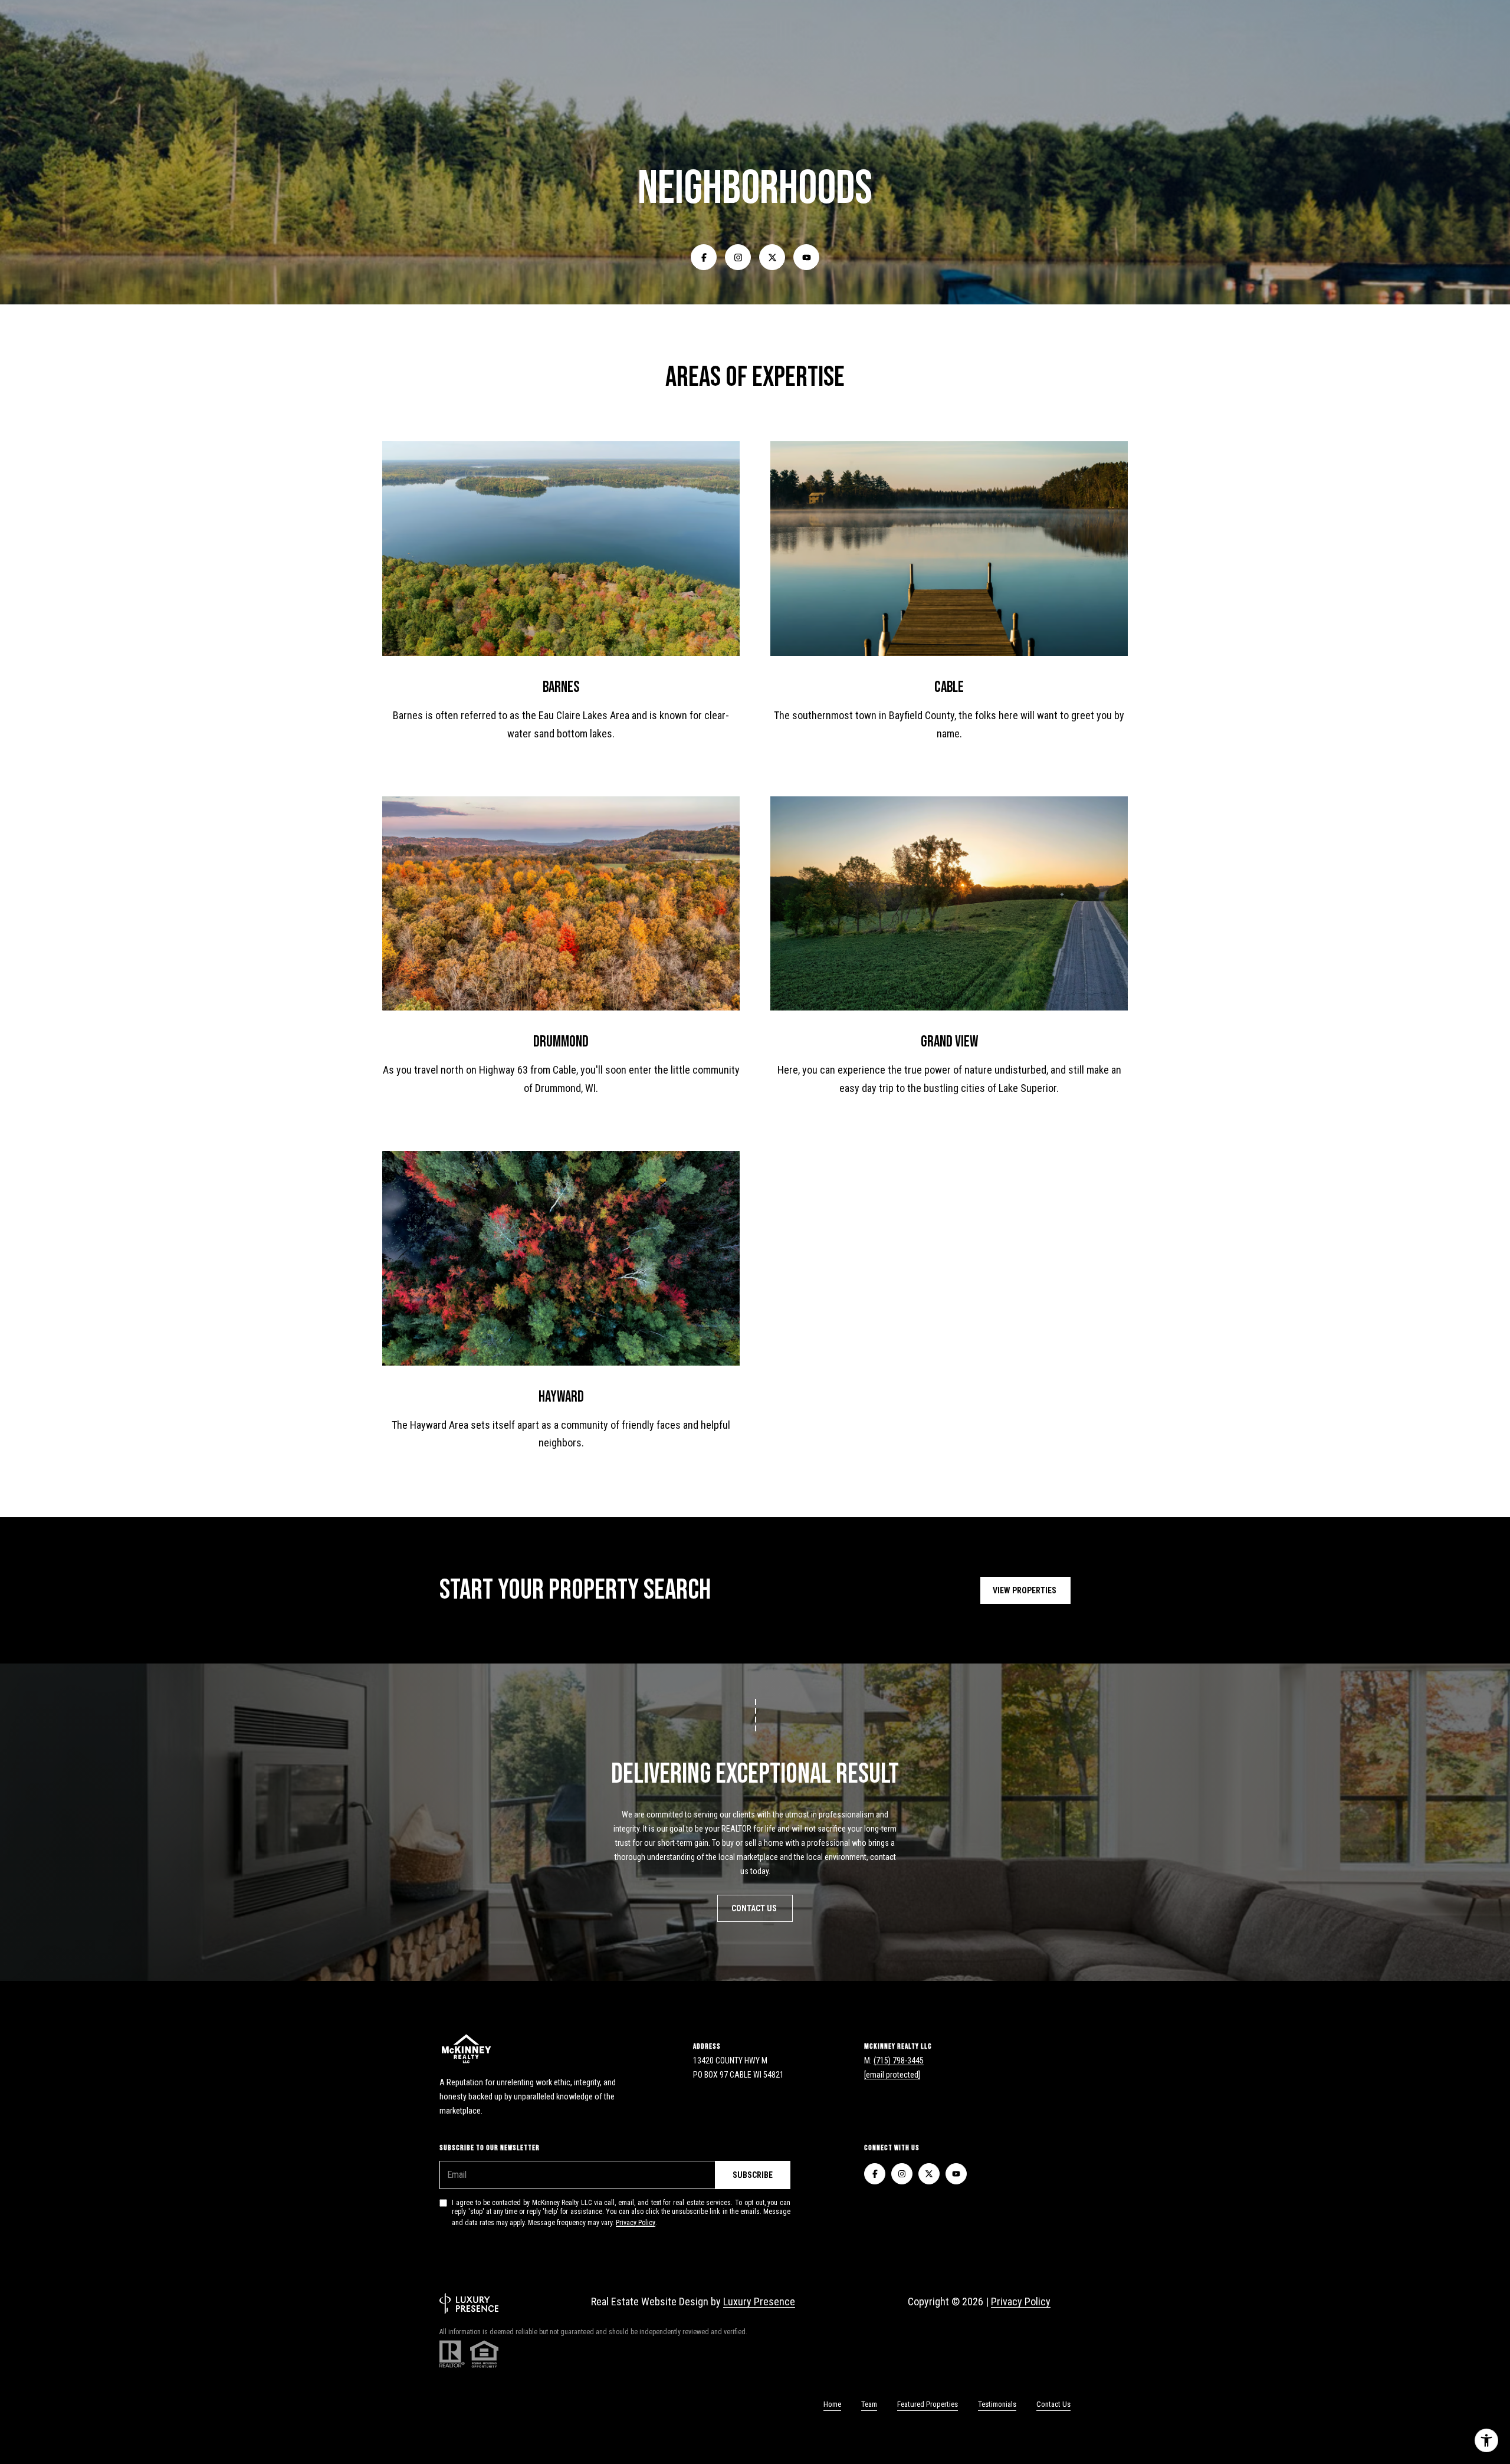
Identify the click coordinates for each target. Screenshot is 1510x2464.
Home (832, 2404)
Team (869, 2404)
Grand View (949, 1042)
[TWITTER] (772, 257)
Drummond (561, 1042)
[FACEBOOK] (704, 257)
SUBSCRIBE (753, 2175)
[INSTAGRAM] (738, 257)
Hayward (561, 1397)
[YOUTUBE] (806, 257)
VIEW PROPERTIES (1025, 1590)
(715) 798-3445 (899, 2061)
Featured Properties (928, 2404)
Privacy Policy (636, 2223)
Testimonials (997, 2404)
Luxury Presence (759, 2301)
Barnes (561, 688)
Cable (949, 688)
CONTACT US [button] (755, 1908)
